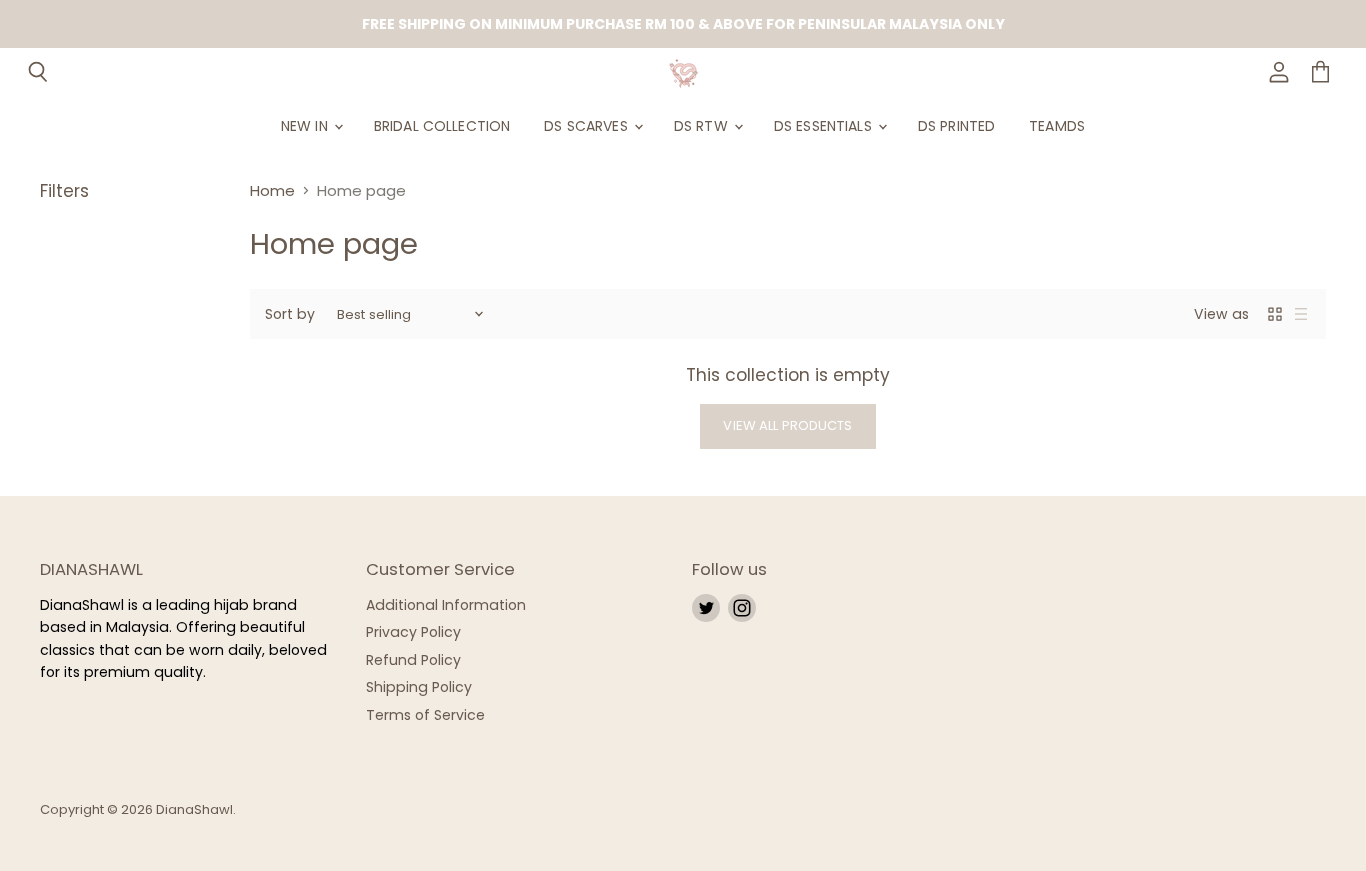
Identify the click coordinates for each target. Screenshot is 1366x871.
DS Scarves (588, 126)
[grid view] (1275, 314)
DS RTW (703, 126)
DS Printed (956, 126)
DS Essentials (825, 126)
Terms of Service (425, 715)
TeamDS (1057, 126)
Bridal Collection (442, 126)
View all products (787, 425)
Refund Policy (413, 660)
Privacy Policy (413, 632)
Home (272, 190)
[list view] (1301, 314)
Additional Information (446, 605)
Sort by (290, 314)
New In (306, 126)
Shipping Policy (419, 687)
